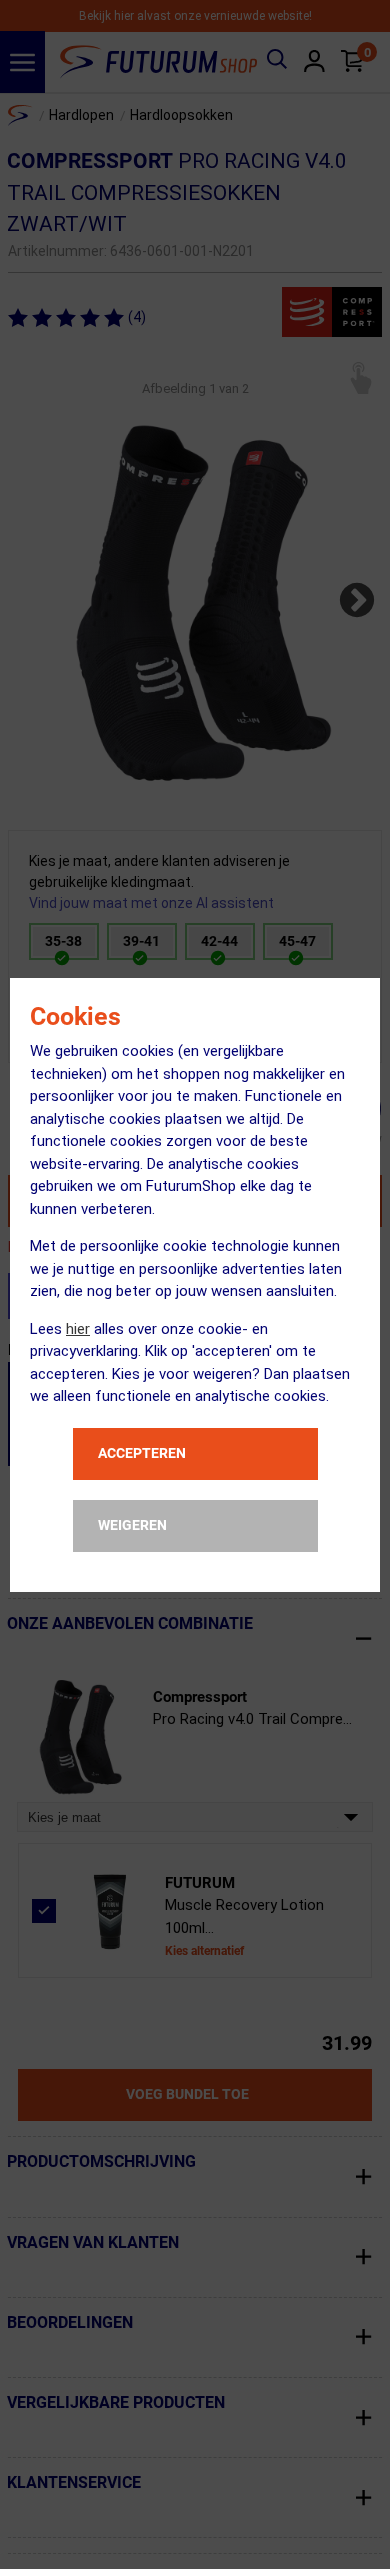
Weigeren (132, 1525)
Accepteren (142, 1453)
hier (78, 1329)
